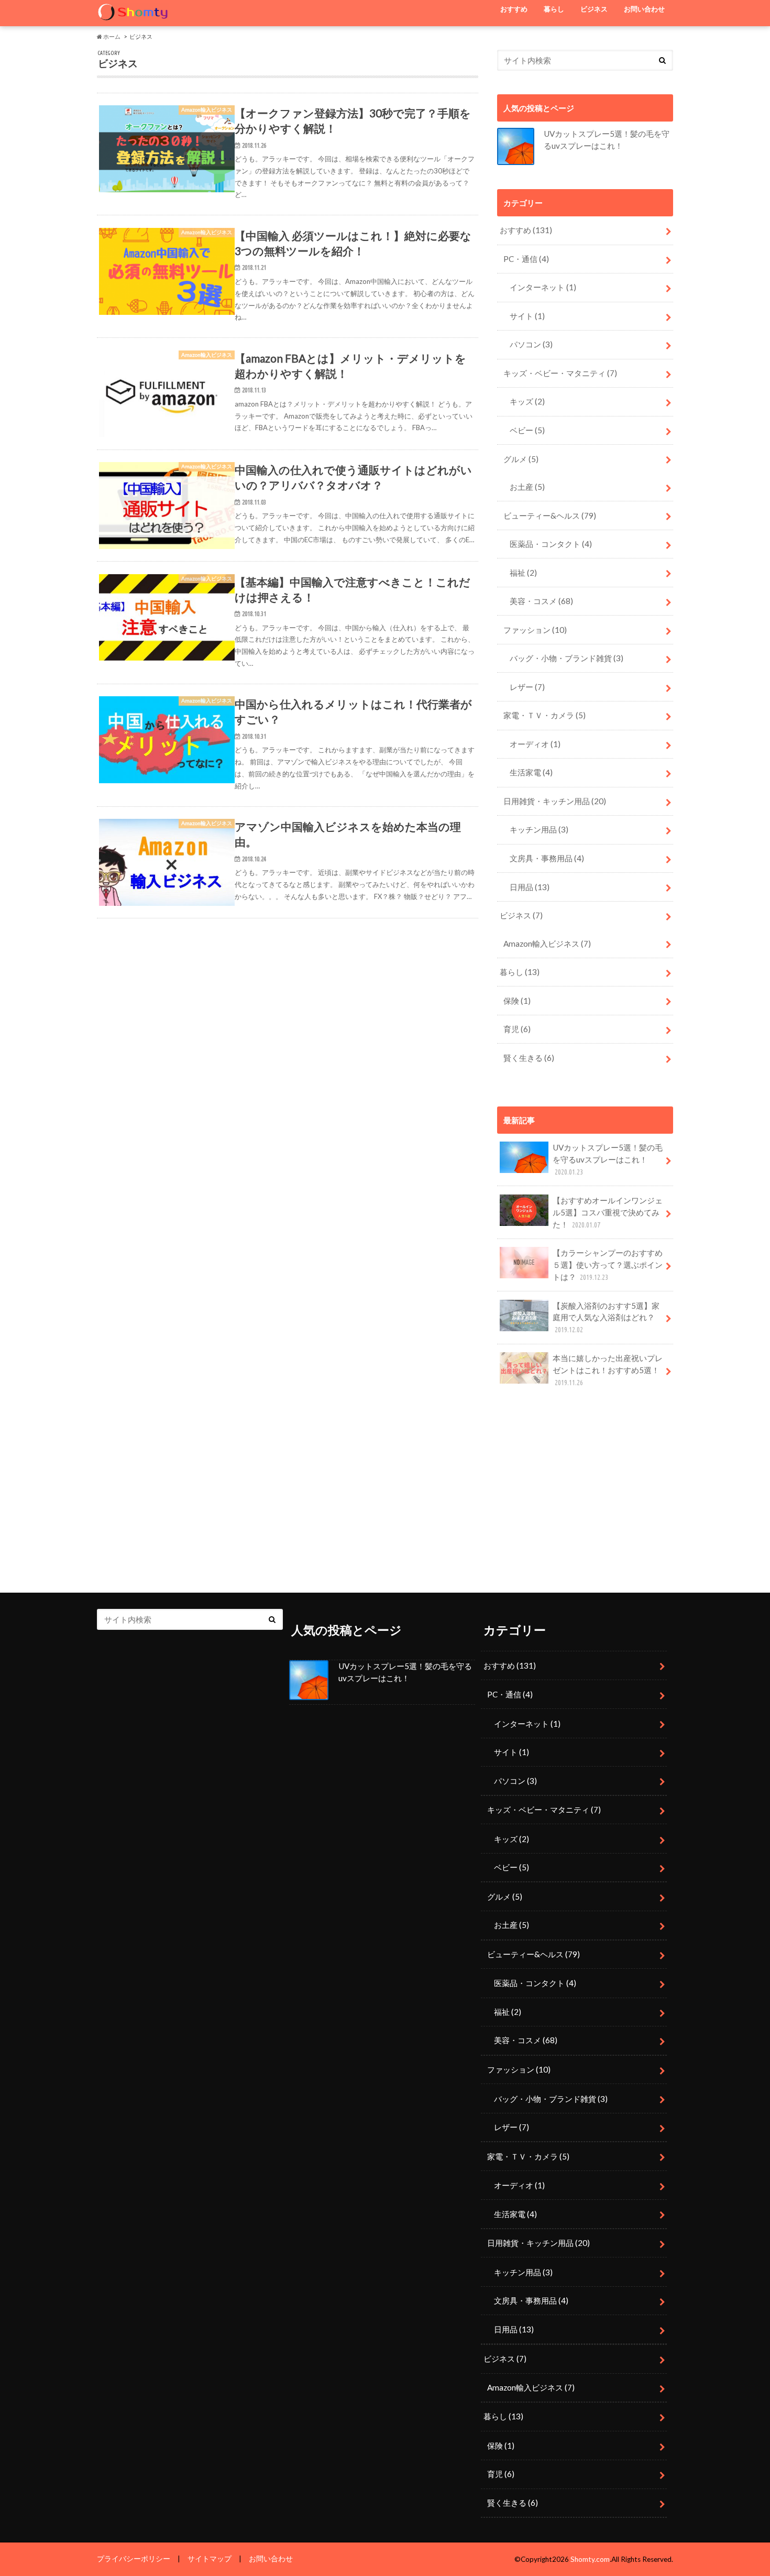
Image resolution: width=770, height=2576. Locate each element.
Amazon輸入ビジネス (547, 944)
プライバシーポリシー (134, 2559)
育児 (517, 1029)
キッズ (527, 401)
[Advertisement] (585, 1494)
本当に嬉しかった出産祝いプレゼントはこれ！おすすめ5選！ (608, 1370)
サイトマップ (210, 2559)
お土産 (527, 487)
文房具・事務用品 (547, 858)
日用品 (530, 887)
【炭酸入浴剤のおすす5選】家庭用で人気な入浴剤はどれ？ (606, 1318)
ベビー (527, 430)
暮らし (554, 9)
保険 (517, 1001)
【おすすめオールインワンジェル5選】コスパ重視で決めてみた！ (608, 1212)
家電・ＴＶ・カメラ (544, 715)
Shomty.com (590, 2559)
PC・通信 (526, 259)
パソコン (531, 344)
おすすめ (514, 9)
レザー (527, 687)
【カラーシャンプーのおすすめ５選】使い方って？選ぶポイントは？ (608, 1265)
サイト (527, 316)
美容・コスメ (541, 601)
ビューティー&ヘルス (550, 516)
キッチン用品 (539, 829)
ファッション (535, 630)
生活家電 (531, 772)
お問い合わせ (644, 9)
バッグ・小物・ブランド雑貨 (566, 658)
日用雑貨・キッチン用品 (555, 801)
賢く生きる (529, 1058)
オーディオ (535, 744)
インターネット (543, 287)
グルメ (521, 459)
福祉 (523, 573)
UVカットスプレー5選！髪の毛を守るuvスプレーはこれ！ (608, 1159)
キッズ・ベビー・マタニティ (560, 373)
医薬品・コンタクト (551, 544)
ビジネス (594, 9)
